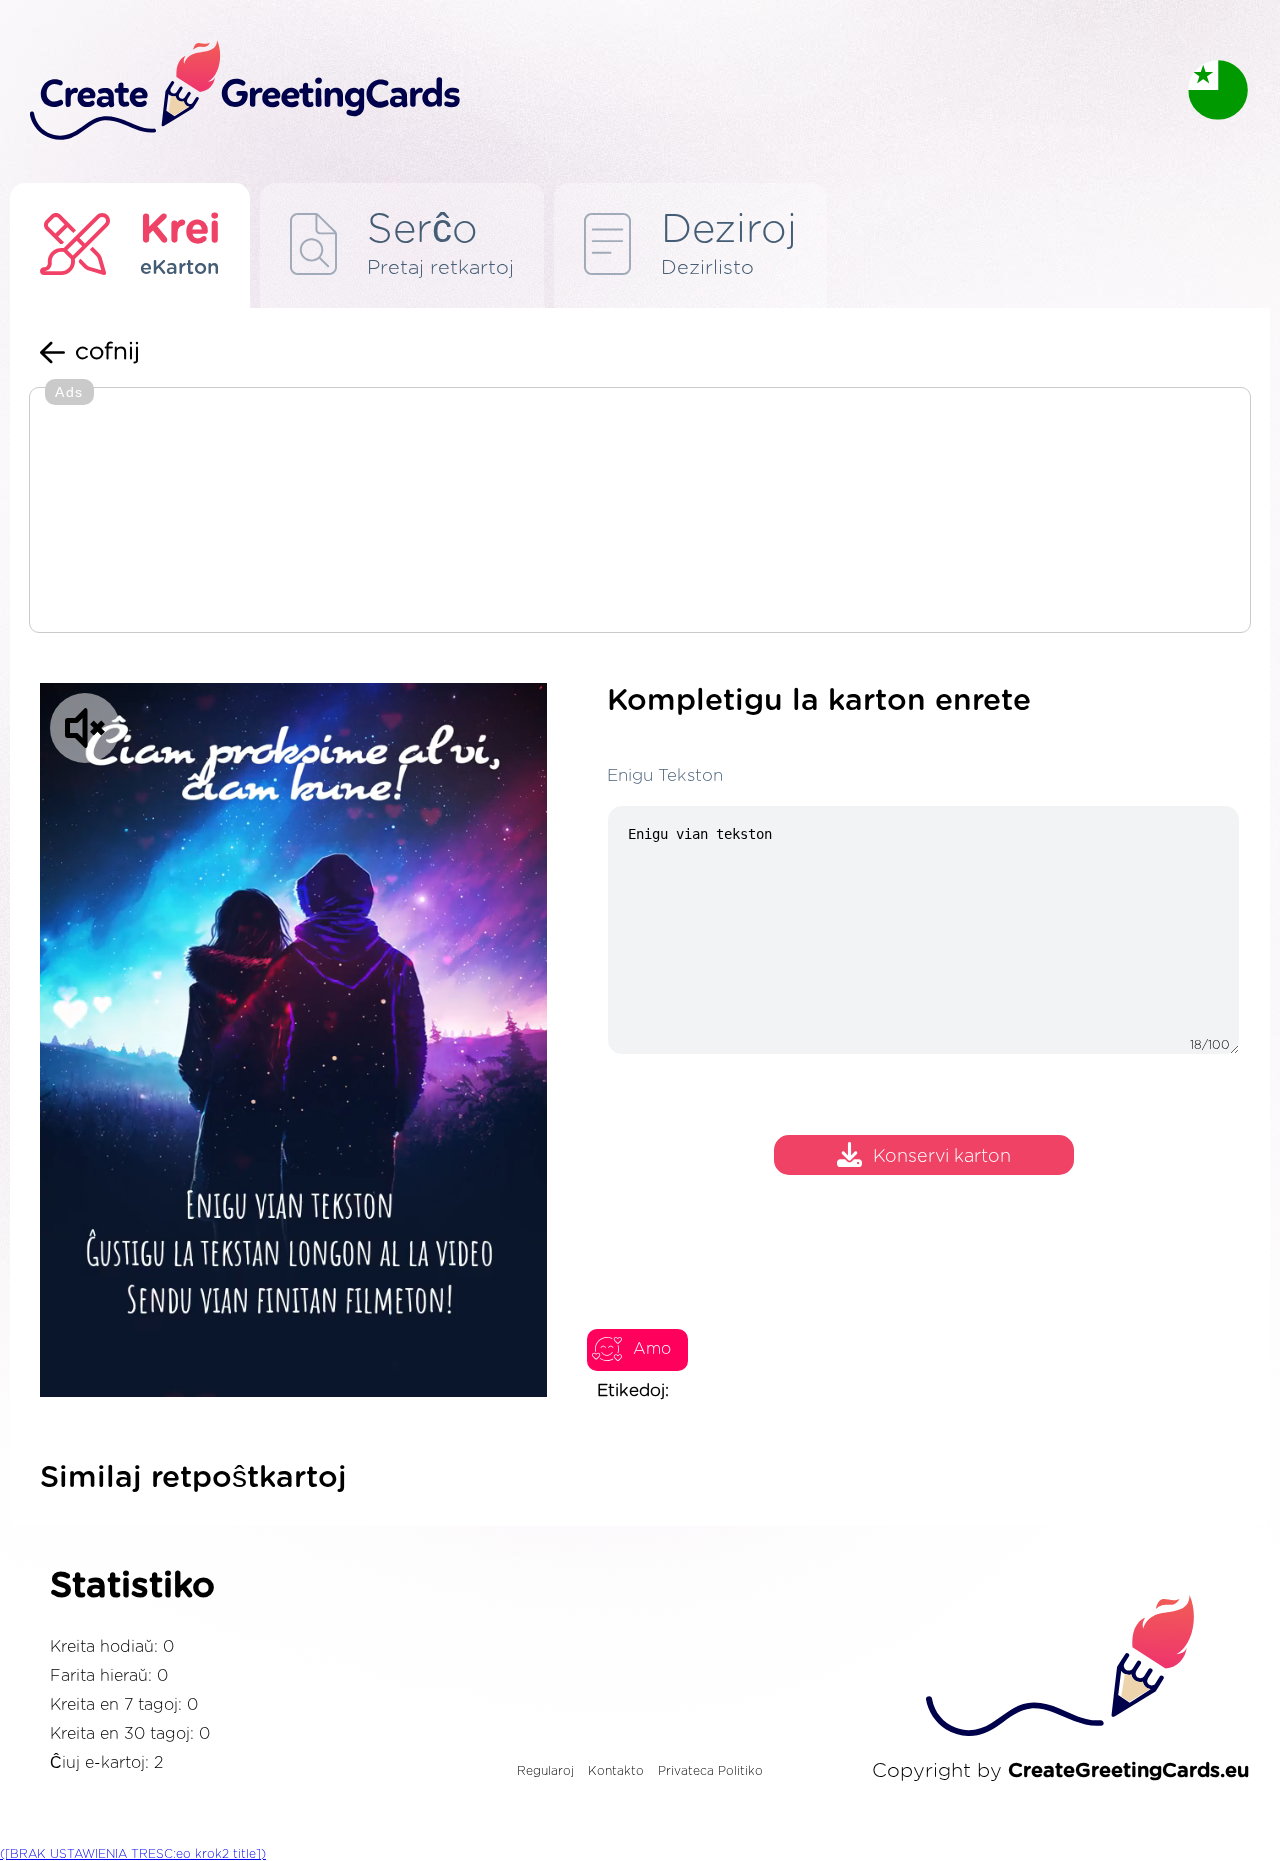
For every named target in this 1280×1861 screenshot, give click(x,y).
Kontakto (616, 1771)
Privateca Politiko (710, 1771)
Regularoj (545, 1771)
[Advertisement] (640, 512)
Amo (652, 1349)
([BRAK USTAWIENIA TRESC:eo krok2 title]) (133, 1854)
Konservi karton (942, 1157)
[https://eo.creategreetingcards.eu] (593, 91)
